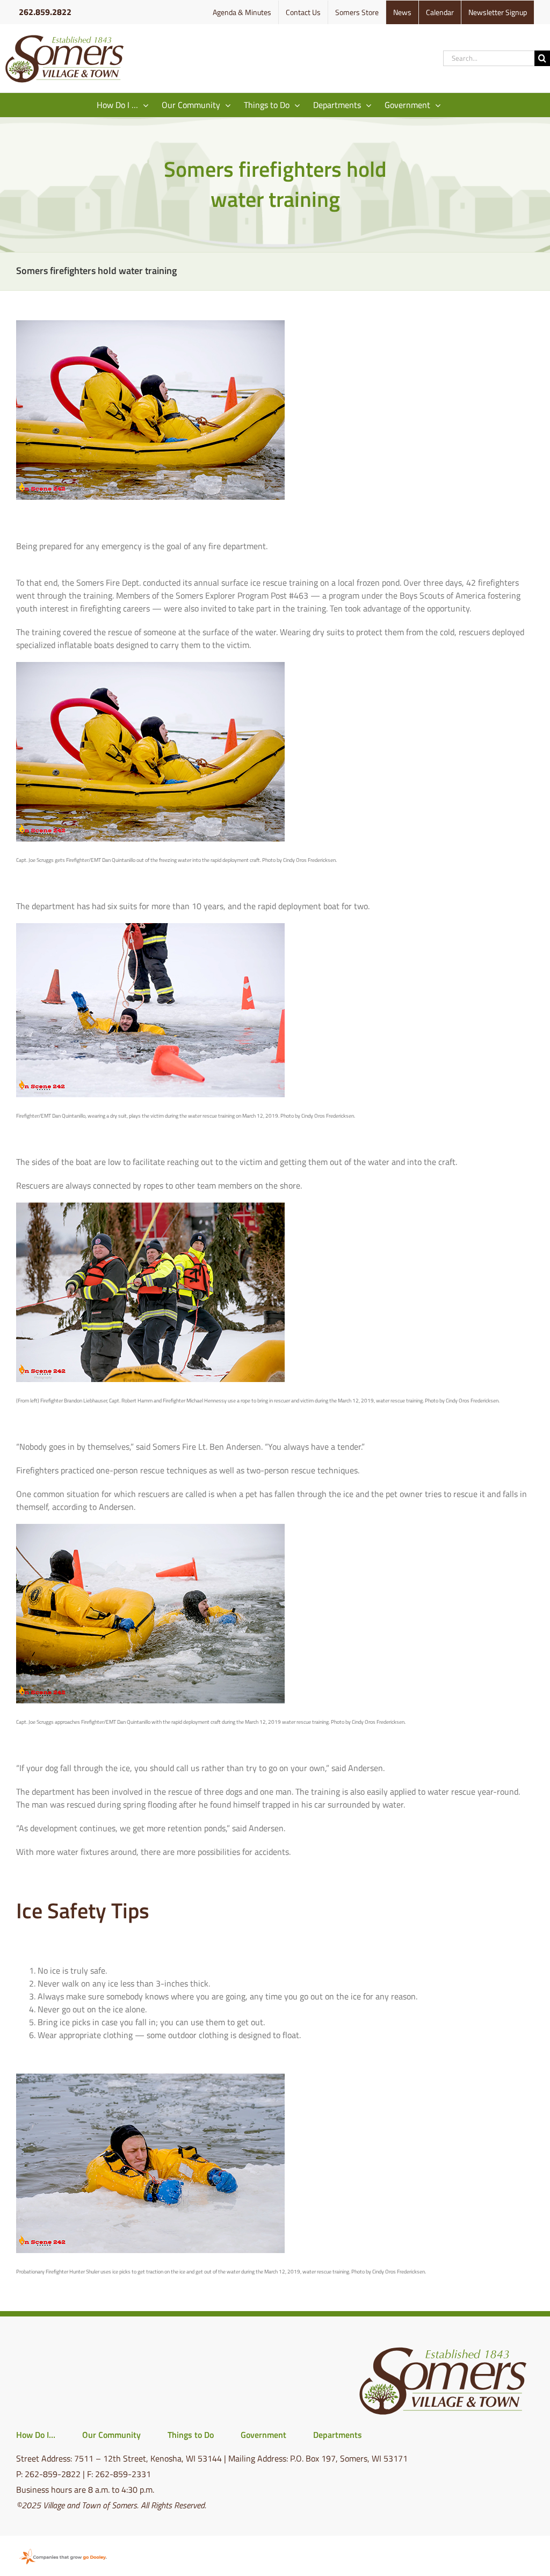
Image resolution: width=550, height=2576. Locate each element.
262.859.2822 (45, 12)
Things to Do (191, 2435)
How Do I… (36, 2435)
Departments (338, 2435)
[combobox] (489, 58)
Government (263, 2435)
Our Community (111, 2435)
